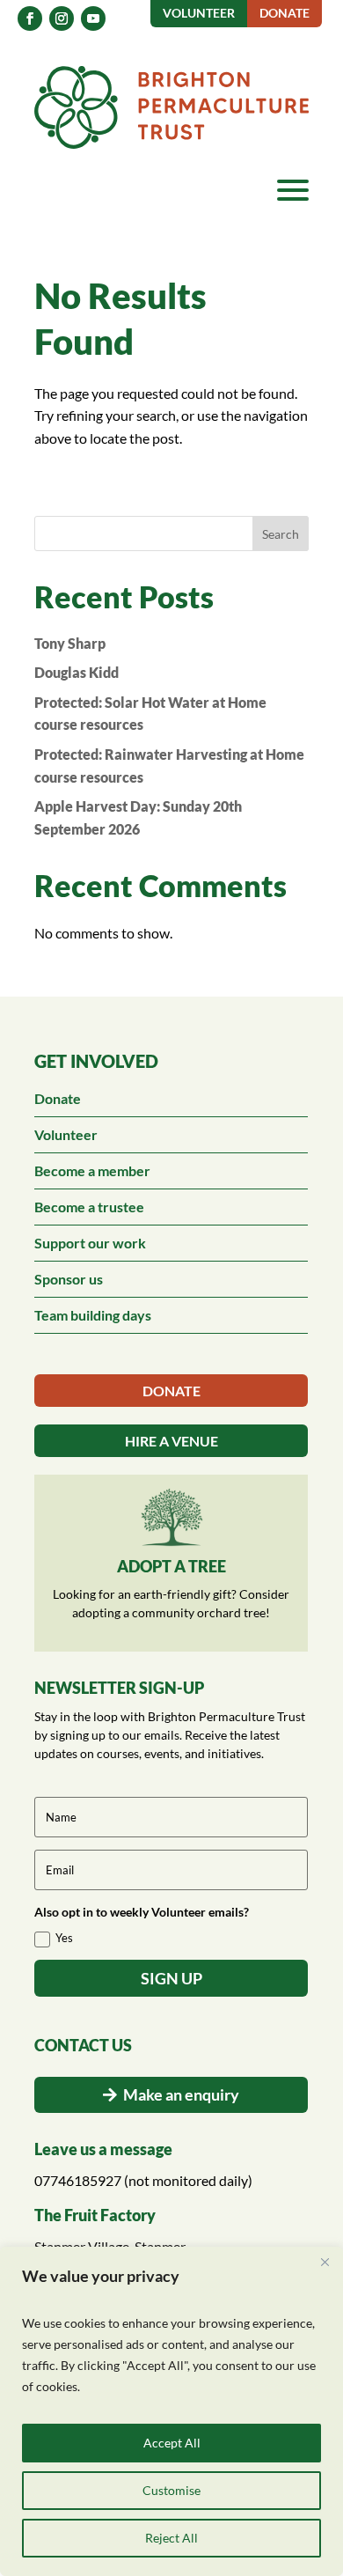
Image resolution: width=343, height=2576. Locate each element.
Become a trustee (89, 1207)
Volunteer (66, 1134)
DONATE (171, 1391)
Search (281, 534)
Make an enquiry (181, 2094)
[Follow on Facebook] (30, 18)
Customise (171, 2490)
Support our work (90, 1243)
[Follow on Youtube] (93, 18)
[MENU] (293, 190)
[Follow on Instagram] (62, 18)
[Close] (325, 2262)
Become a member (92, 1170)
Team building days (93, 1315)
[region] (171, 2411)
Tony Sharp (70, 643)
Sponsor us (69, 1279)
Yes (64, 1938)
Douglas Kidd (77, 672)
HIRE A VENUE (171, 1441)
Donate (58, 1098)
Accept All (172, 2443)
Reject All (171, 2538)
